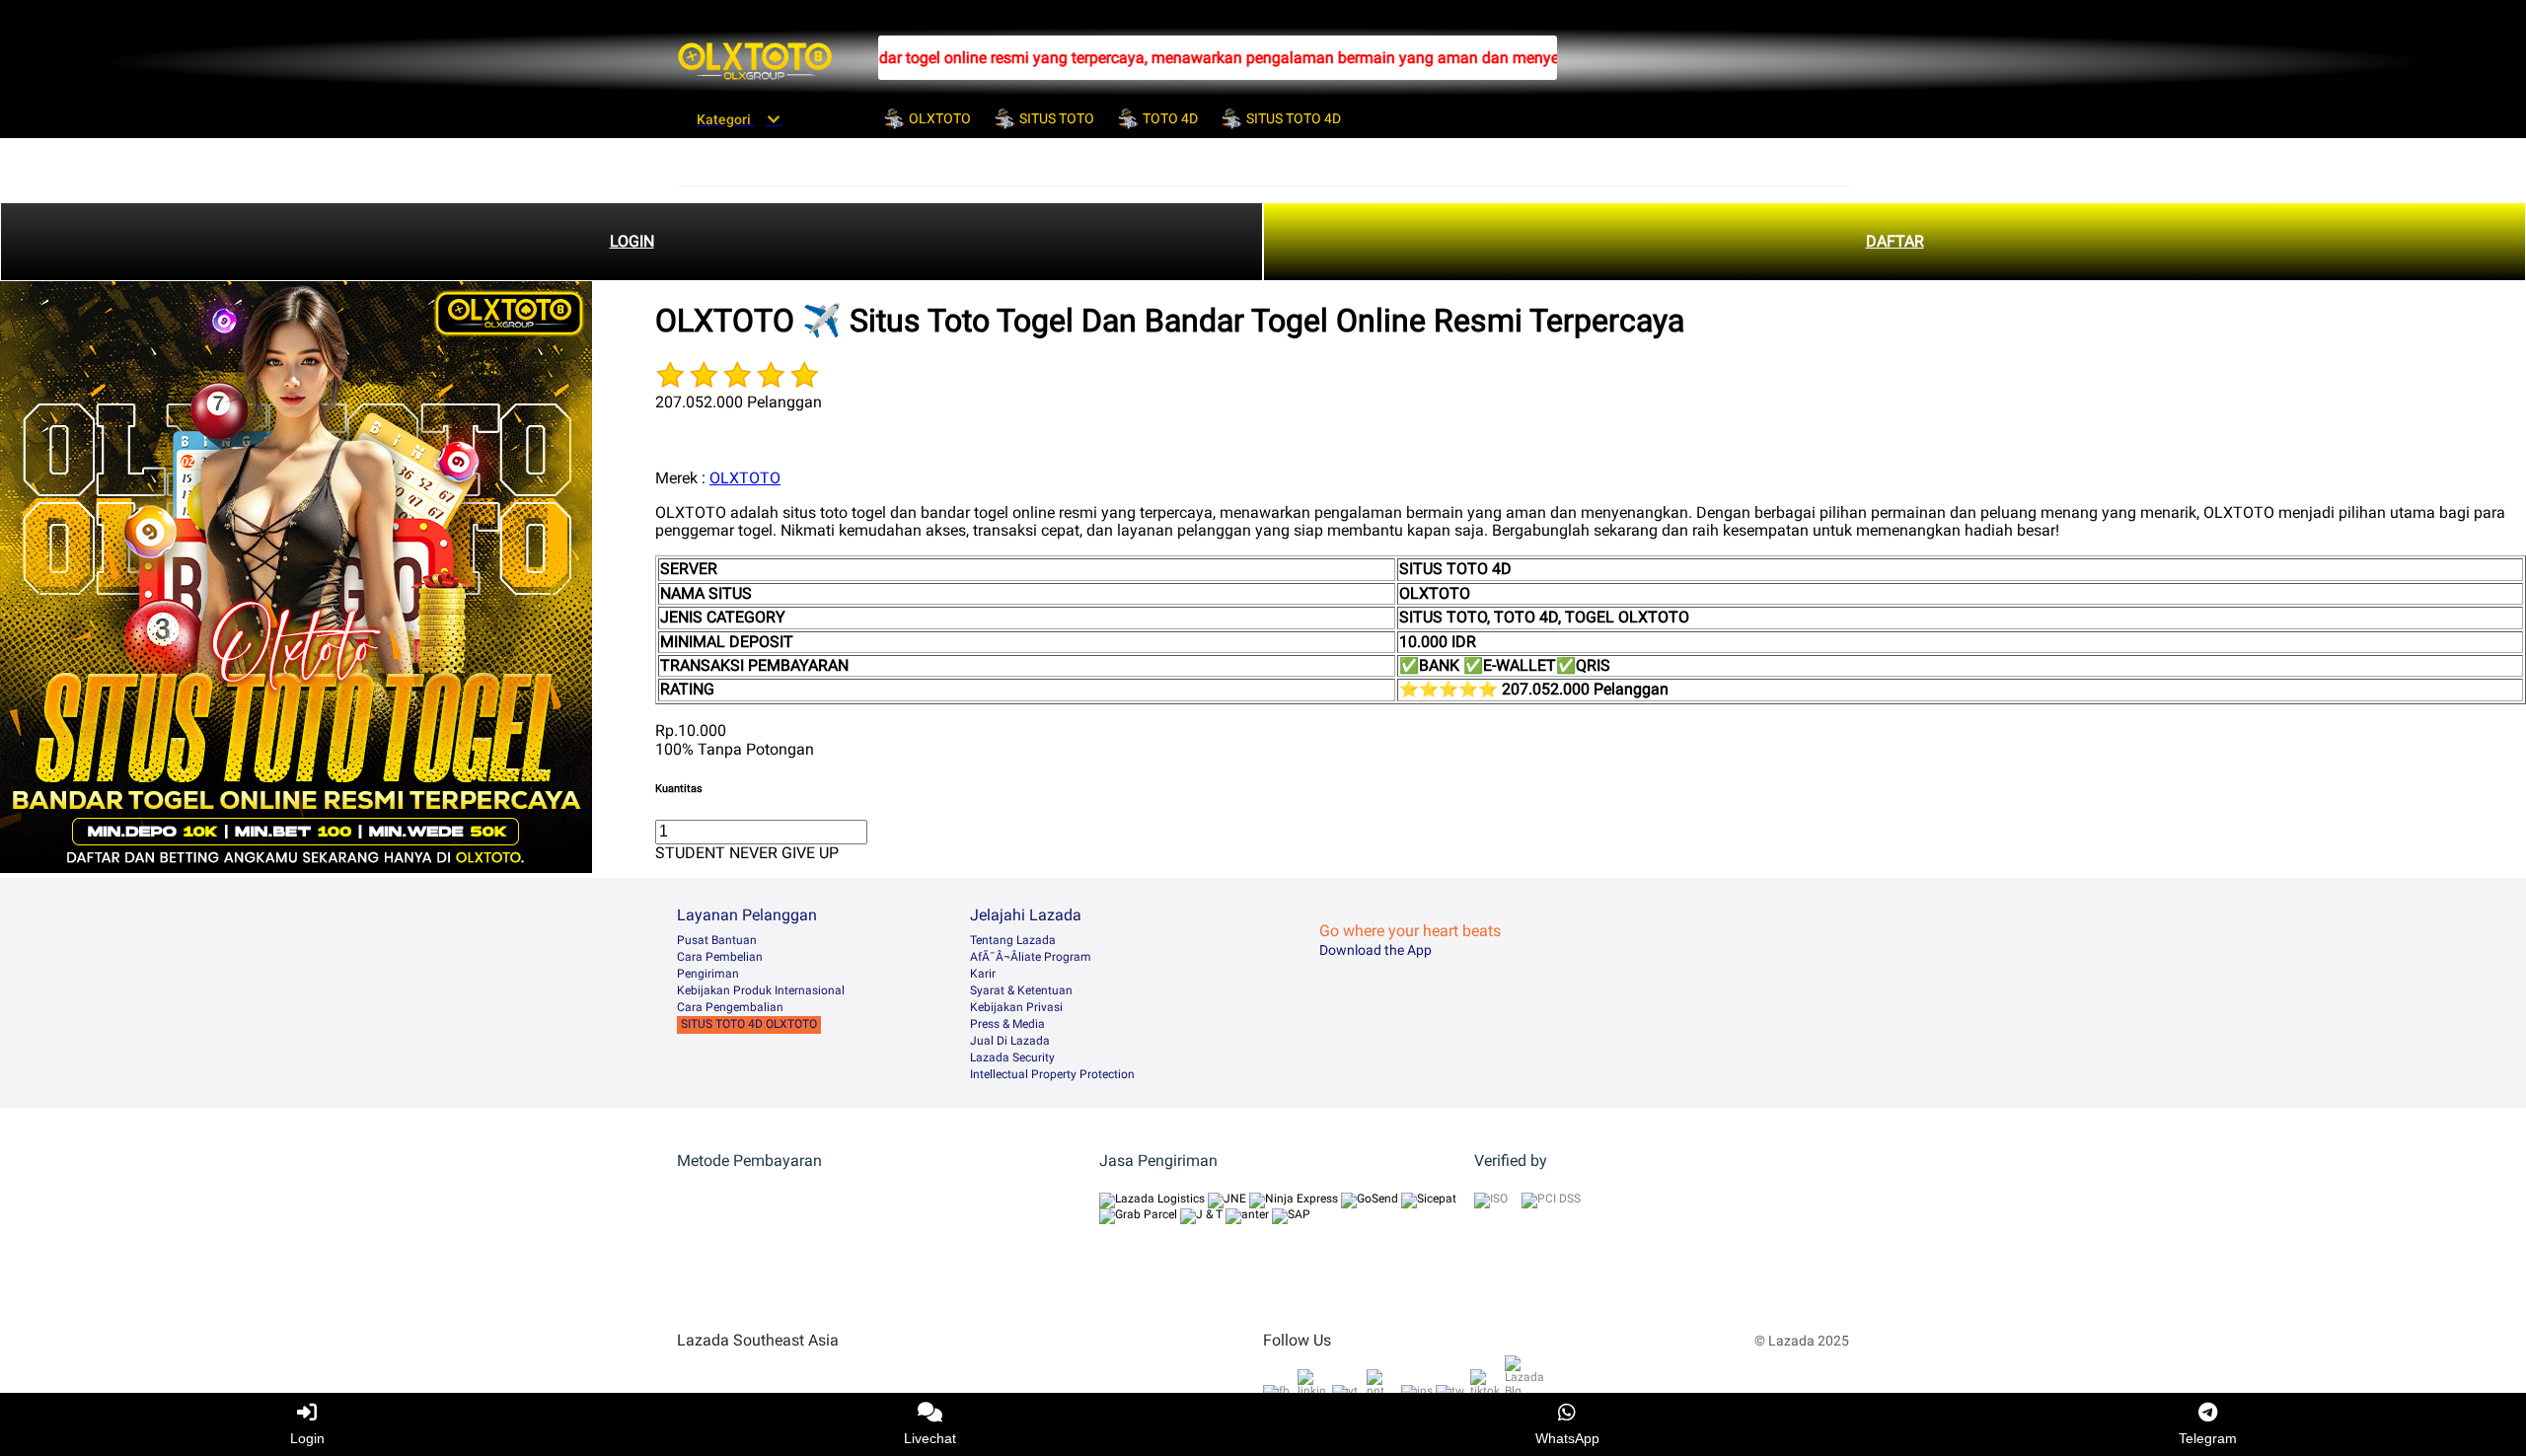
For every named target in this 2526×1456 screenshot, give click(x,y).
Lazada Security (1012, 1057)
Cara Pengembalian (730, 1007)
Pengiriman (708, 974)
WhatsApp (1567, 1438)
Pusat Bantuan (717, 940)
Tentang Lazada (1013, 940)
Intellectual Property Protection (1052, 1074)
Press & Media (1007, 1024)
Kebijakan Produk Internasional (761, 990)
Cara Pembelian (720, 957)
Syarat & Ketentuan (1021, 990)
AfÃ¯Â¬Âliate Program (1031, 957)
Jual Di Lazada (1010, 1041)
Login (307, 1438)
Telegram (2208, 1438)
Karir (983, 974)
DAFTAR (1895, 241)
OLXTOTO (745, 478)
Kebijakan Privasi (1016, 1007)
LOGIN (632, 241)
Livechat (930, 1438)
